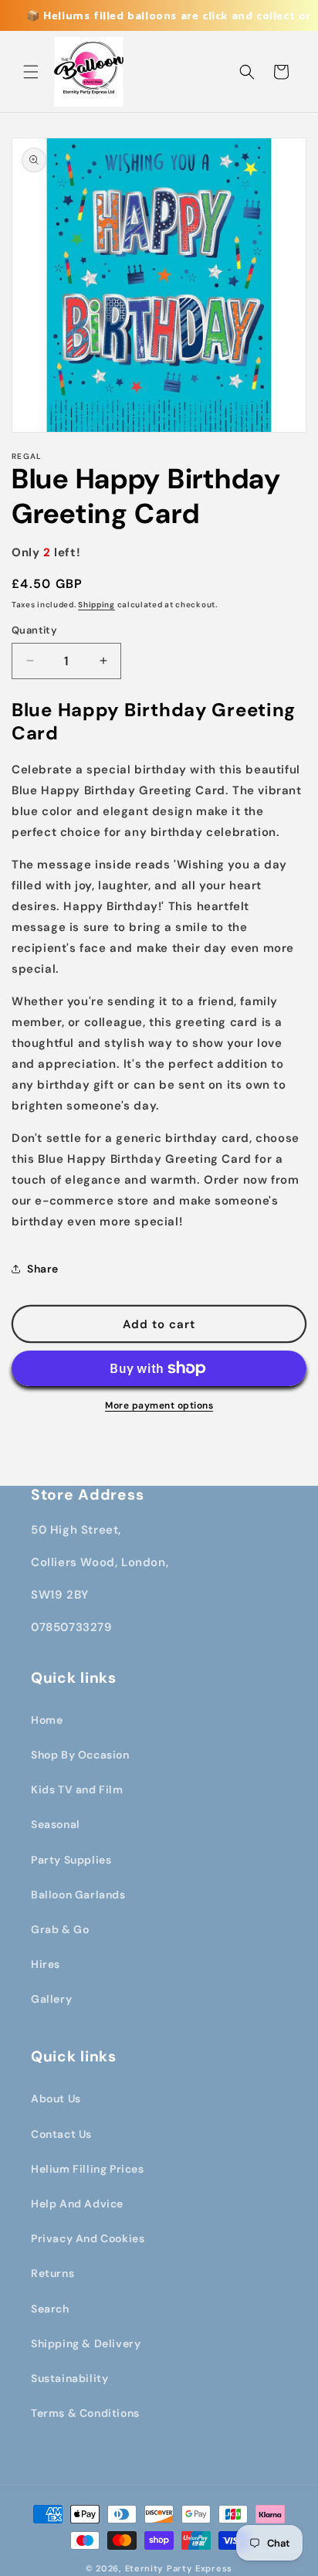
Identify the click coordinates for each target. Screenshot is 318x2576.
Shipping (96, 605)
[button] (31, 72)
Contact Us (61, 2134)
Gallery (51, 1999)
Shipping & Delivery (86, 2343)
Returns (52, 2273)
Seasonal (56, 1824)
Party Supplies (71, 1860)
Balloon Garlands (78, 1895)
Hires (46, 1964)
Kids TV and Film (77, 1789)
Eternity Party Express (179, 2568)
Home (47, 1720)
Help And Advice (77, 2204)
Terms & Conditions (85, 2413)
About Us (56, 2099)
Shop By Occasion (80, 1755)
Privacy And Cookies (88, 2238)
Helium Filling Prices (88, 2169)
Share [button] (43, 1269)
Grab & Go (60, 1929)
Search (50, 2309)
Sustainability (69, 2378)
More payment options (159, 1405)
